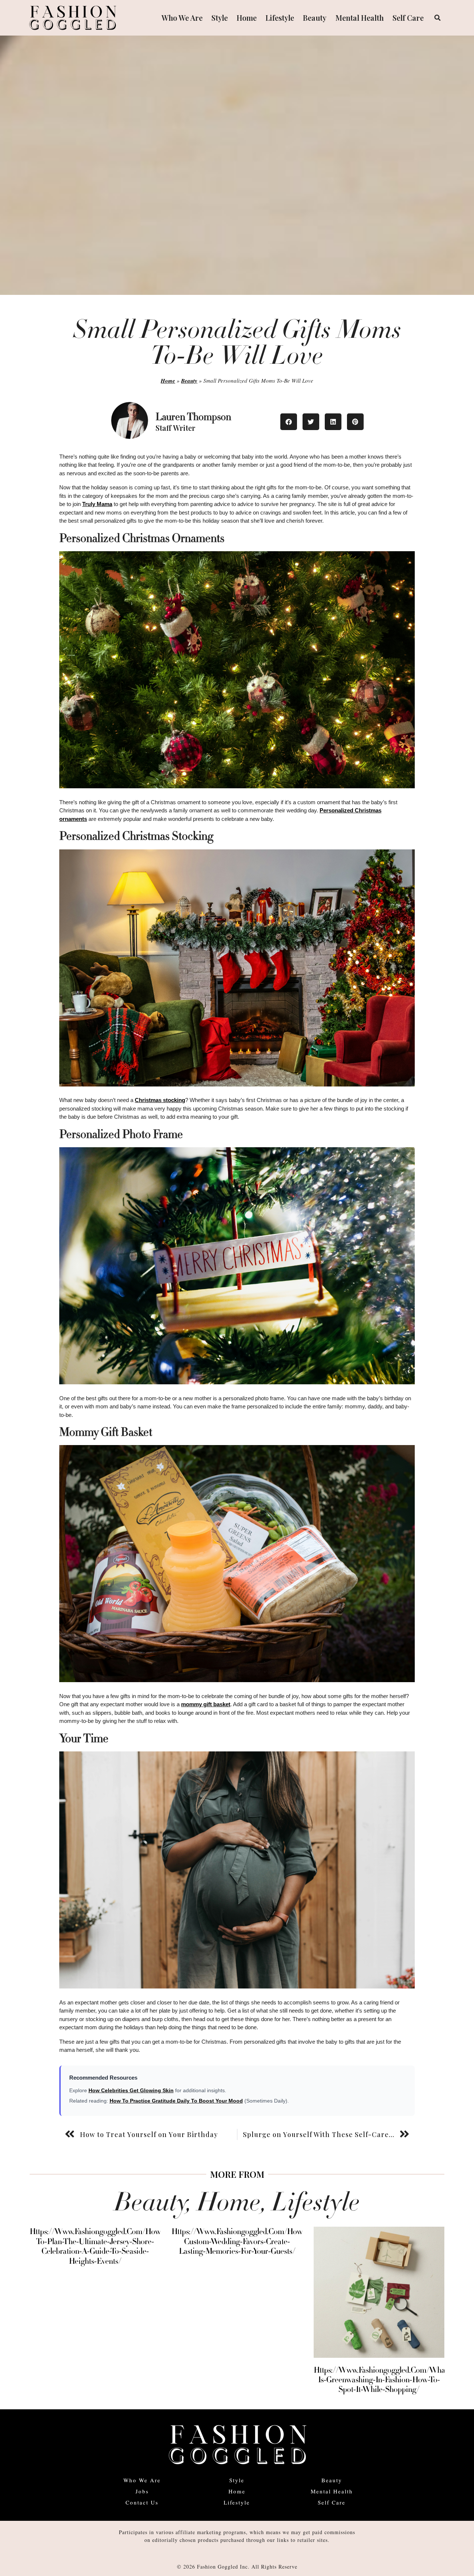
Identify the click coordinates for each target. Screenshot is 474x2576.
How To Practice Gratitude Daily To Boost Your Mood (176, 2101)
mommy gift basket (206, 1704)
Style (220, 18)
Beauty (315, 18)
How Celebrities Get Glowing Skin (131, 2090)
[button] (437, 18)
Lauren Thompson (193, 417)
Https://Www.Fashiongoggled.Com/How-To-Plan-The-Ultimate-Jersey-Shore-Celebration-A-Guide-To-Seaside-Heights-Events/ (96, 2246)
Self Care (408, 18)
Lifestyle (280, 18)
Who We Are (182, 18)
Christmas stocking (160, 1100)
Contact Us (142, 2502)
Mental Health (360, 18)
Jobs (142, 2491)
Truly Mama (97, 504)
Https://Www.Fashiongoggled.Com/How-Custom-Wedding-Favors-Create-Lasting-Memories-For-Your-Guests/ (238, 2241)
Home (247, 18)
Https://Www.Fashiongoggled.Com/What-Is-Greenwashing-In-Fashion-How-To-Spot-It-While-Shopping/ (382, 2380)
